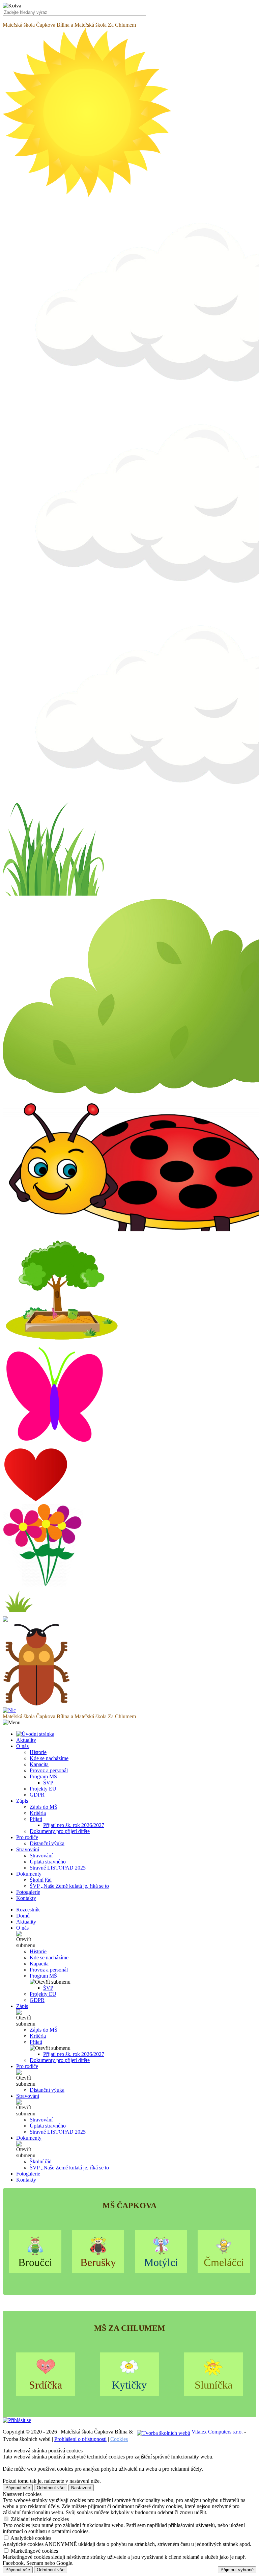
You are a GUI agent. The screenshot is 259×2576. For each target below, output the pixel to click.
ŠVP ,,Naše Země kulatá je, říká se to (69, 1886)
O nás (22, 1928)
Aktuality (26, 1922)
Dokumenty (29, 2138)
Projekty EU (43, 1789)
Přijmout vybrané (237, 2570)
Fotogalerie (28, 2174)
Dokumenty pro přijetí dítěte (60, 1831)
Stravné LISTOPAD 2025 (58, 1868)
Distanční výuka (47, 1843)
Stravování (41, 1856)
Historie (38, 1752)
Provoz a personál (49, 1770)
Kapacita (39, 1764)
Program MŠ (43, 1776)
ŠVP (48, 1783)
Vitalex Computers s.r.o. (217, 2432)
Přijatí (36, 1819)
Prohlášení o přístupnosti (80, 2439)
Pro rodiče (27, 2066)
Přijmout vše (18, 2488)
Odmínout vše (51, 2488)
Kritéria (38, 1813)
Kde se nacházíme (49, 1758)
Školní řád (41, 1880)
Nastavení (81, 2488)
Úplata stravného (48, 1862)
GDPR (37, 1795)
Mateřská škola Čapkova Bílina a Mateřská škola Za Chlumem (69, 25)
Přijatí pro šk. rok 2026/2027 (74, 1825)
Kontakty (26, 2180)
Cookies (119, 2439)
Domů (23, 1916)
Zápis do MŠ (44, 1807)
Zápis (22, 2006)
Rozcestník (28, 1910)
